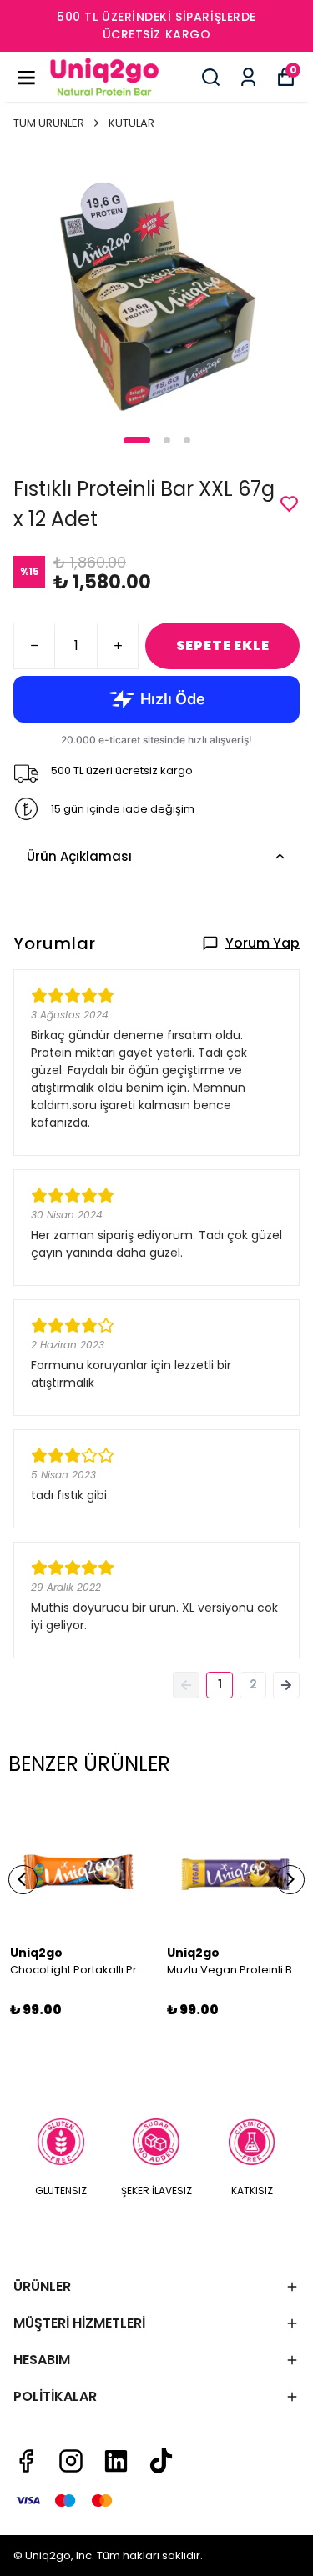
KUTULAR (131, 123)
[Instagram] (71, 2461)
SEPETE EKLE (223, 645)
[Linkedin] (116, 2461)
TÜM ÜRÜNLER (49, 123)
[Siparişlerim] (248, 77)
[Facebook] (26, 2461)
